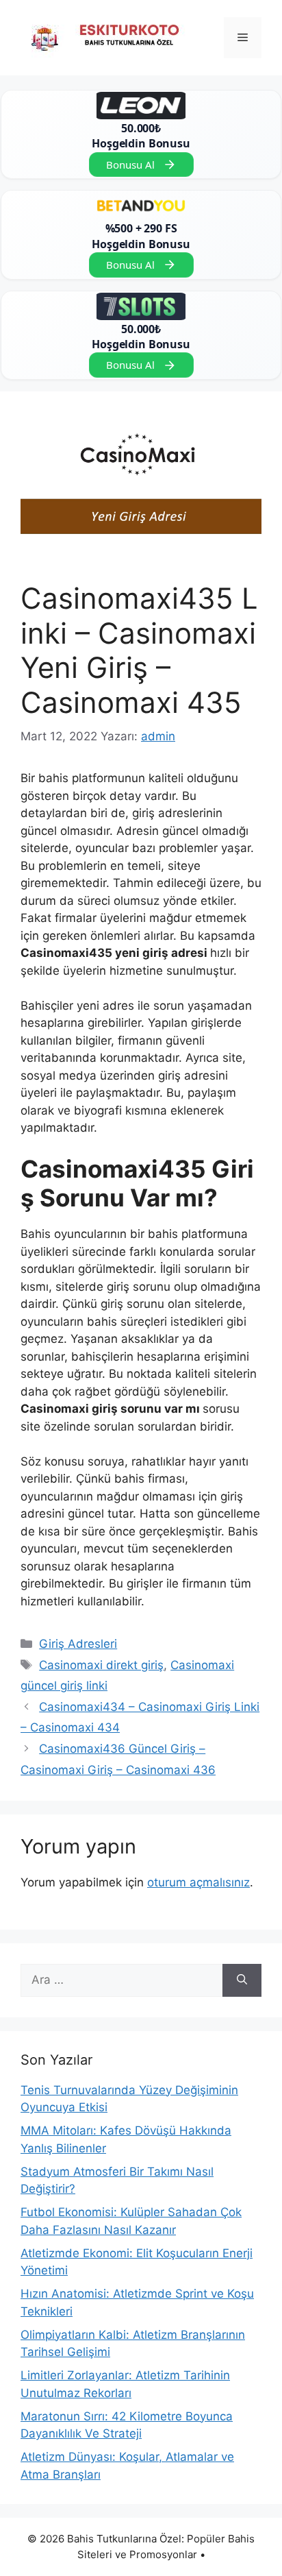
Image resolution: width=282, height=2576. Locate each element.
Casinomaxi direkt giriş (101, 1665)
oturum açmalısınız (198, 1882)
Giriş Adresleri (78, 1644)
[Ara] (242, 1980)
